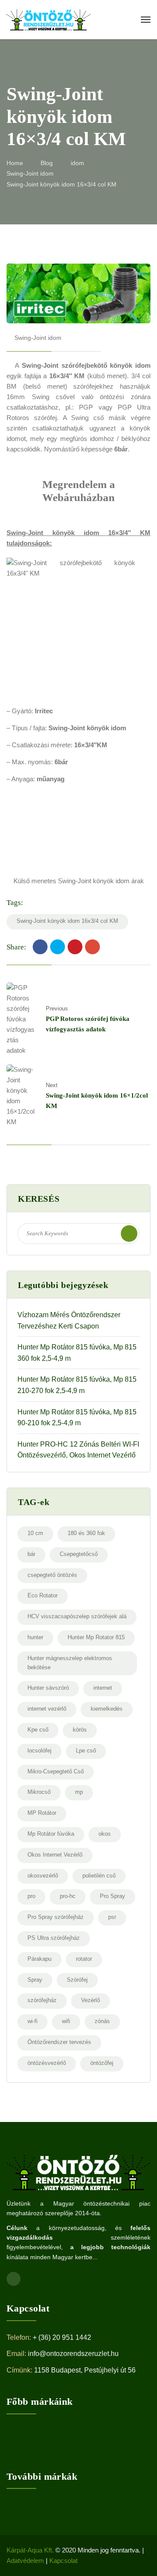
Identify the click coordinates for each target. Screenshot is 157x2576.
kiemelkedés (107, 1709)
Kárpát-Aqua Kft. (30, 2550)
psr (112, 1917)
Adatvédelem (25, 2561)
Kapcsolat (63, 2561)
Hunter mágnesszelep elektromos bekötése (70, 1663)
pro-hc (68, 1896)
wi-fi (32, 2021)
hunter (35, 1637)
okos (105, 1834)
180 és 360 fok (86, 1533)
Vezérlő (90, 2000)
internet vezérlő (47, 1709)
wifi (66, 2021)
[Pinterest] (75, 947)
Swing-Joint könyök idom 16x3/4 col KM (67, 921)
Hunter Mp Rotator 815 (96, 1637)
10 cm (35, 1533)
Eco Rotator (43, 1595)
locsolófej (39, 1751)
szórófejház (42, 2000)
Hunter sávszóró (48, 1688)
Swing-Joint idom (30, 173)
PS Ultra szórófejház (54, 1938)
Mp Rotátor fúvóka (51, 1834)
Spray (35, 1980)
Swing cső (49, 397)
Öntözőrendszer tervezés (59, 2042)
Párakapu (39, 1959)
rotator (84, 1959)
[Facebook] (40, 947)
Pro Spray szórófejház (56, 1917)
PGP (86, 407)
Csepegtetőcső (79, 1554)
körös (80, 1730)
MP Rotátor (42, 1813)
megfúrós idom (82, 439)
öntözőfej (102, 2063)
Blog (47, 163)
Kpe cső (38, 1730)
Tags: (15, 903)
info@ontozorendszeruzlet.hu (73, 2354)
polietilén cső (99, 1876)
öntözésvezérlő (47, 2063)
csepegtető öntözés (52, 1575)
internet (103, 1688)
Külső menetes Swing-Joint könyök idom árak (79, 881)
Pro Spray (113, 1896)
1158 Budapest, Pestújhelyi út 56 (85, 2370)
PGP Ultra (134, 407)
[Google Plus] (92, 947)
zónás (102, 2021)
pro (31, 1896)
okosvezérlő (43, 1876)
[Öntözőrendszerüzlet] (48, 20)
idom (77, 163)
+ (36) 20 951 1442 (62, 2337)
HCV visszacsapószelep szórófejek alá (77, 1616)
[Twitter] (58, 947)
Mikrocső (39, 1792)
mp (79, 1792)
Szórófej (77, 1980)
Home (15, 163)
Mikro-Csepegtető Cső (56, 1771)
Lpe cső (86, 1751)
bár (31, 1554)
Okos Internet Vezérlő (55, 1855)
